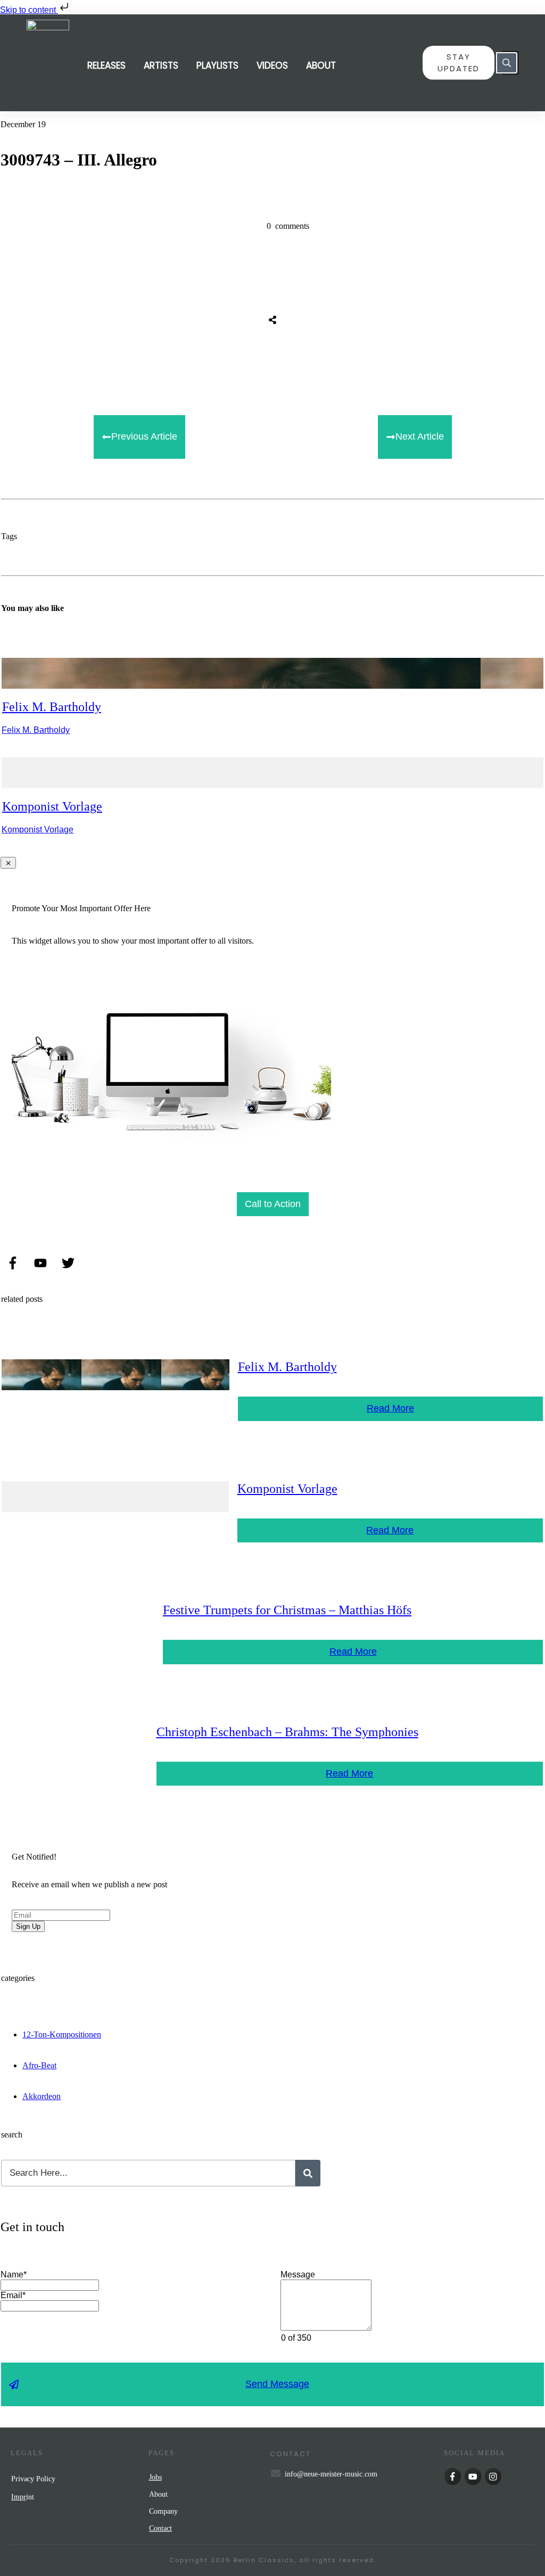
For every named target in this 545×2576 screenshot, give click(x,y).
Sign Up (28, 1926)
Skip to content (29, 10)
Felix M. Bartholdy (52, 707)
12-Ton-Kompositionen (62, 2034)
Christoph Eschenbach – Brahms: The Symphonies (287, 1732)
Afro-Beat (39, 2065)
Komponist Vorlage (52, 806)
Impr (19, 2497)
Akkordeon (42, 2096)
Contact (160, 2528)
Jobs (155, 2477)
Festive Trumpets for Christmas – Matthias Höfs (287, 1610)
